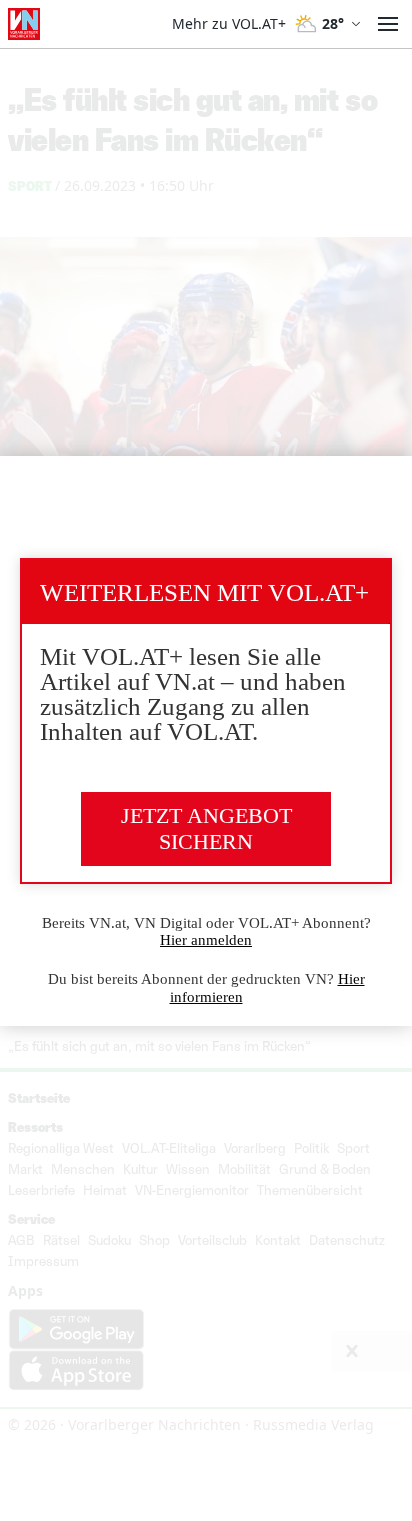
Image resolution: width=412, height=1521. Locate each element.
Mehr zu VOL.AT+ (229, 24)
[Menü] (388, 24)
